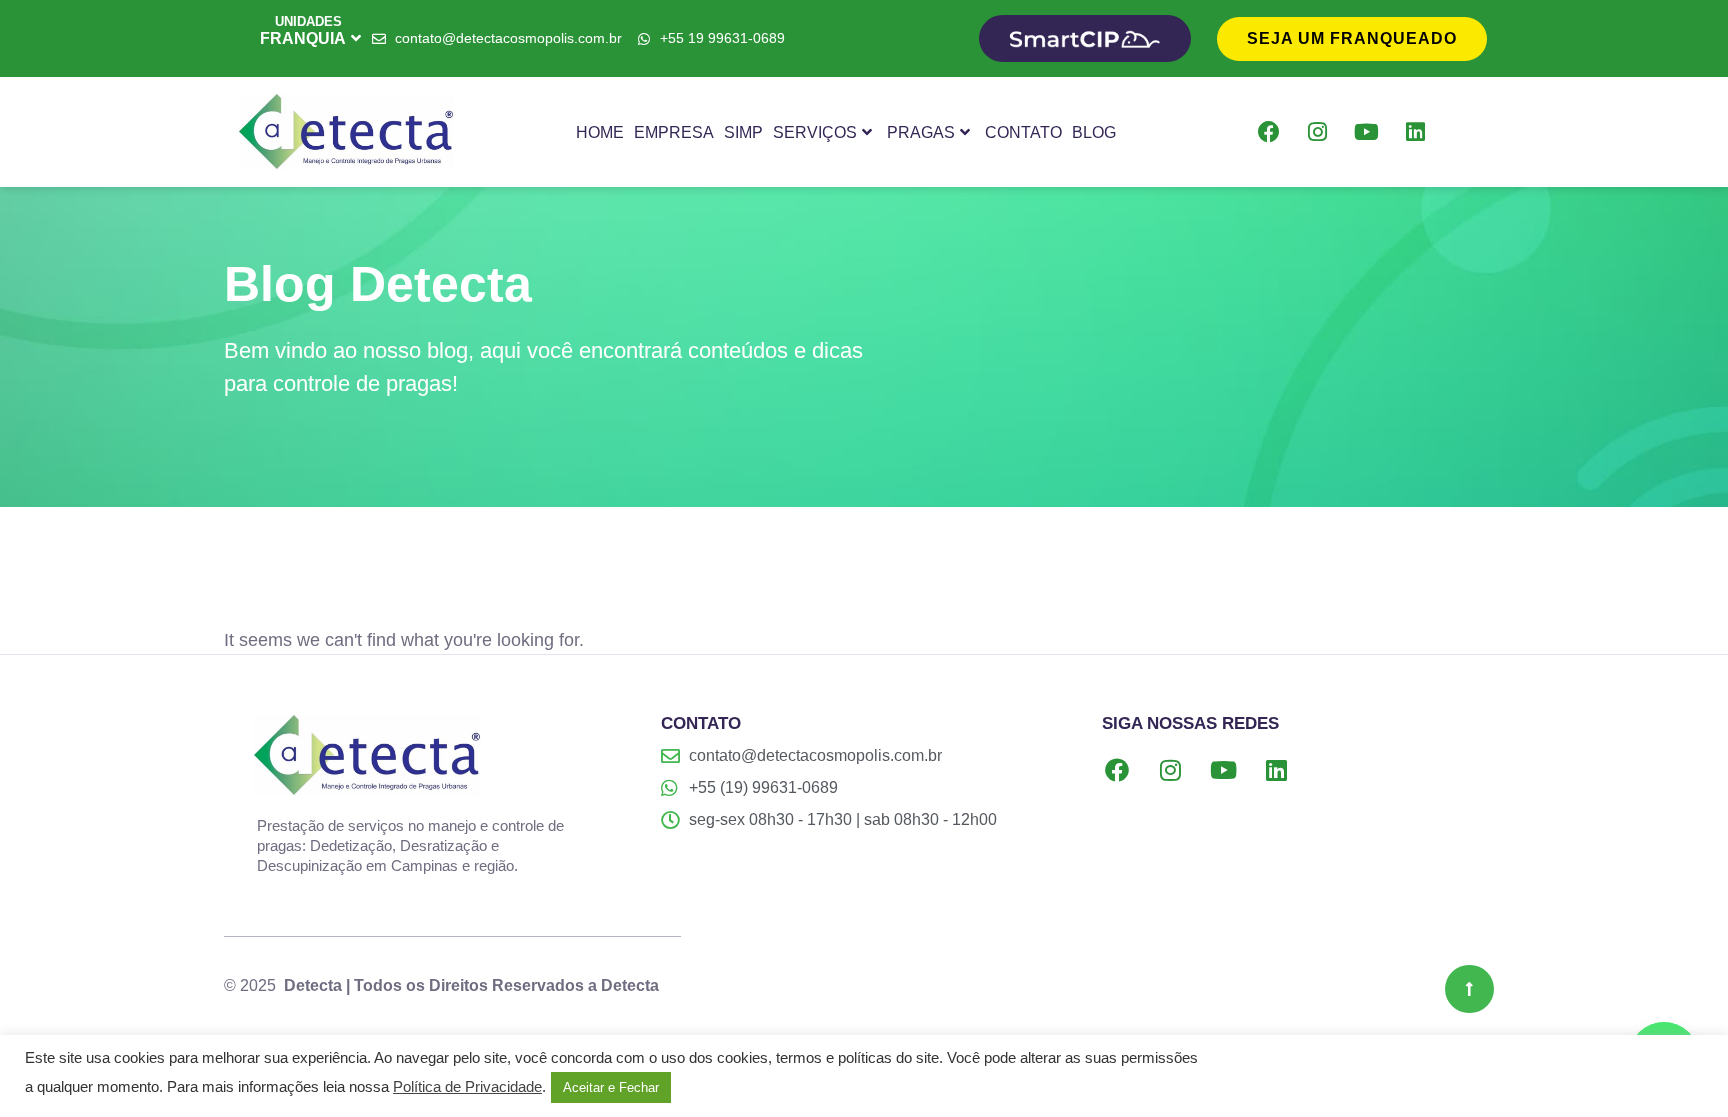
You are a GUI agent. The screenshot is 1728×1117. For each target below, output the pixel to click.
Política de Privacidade (467, 1087)
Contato (1023, 132)
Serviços (815, 132)
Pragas (921, 132)
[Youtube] (1367, 132)
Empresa (674, 132)
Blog (1094, 132)
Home (600, 132)
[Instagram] (1318, 132)
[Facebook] (1269, 132)
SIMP (743, 132)
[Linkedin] (1416, 132)
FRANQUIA (303, 38)
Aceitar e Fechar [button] (611, 1087)
